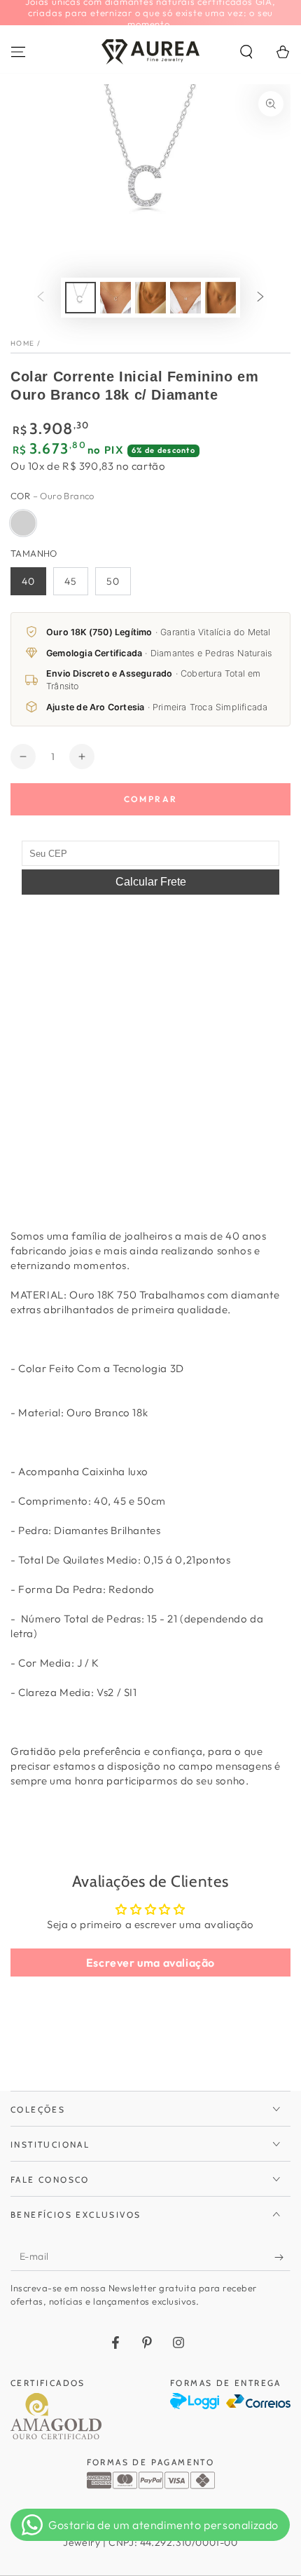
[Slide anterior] (41, 297)
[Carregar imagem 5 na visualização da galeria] (220, 298)
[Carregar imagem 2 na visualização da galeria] (115, 298)
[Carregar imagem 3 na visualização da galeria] (150, 298)
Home (22, 343)
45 (71, 581)
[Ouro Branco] (23, 523)
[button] (246, 52)
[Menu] (18, 52)
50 (113, 581)
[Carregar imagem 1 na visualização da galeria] (80, 298)
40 (28, 581)
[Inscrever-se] (282, 2257)
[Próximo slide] (260, 297)
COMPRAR (151, 799)
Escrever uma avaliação (150, 1962)
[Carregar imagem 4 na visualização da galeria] (185, 298)
